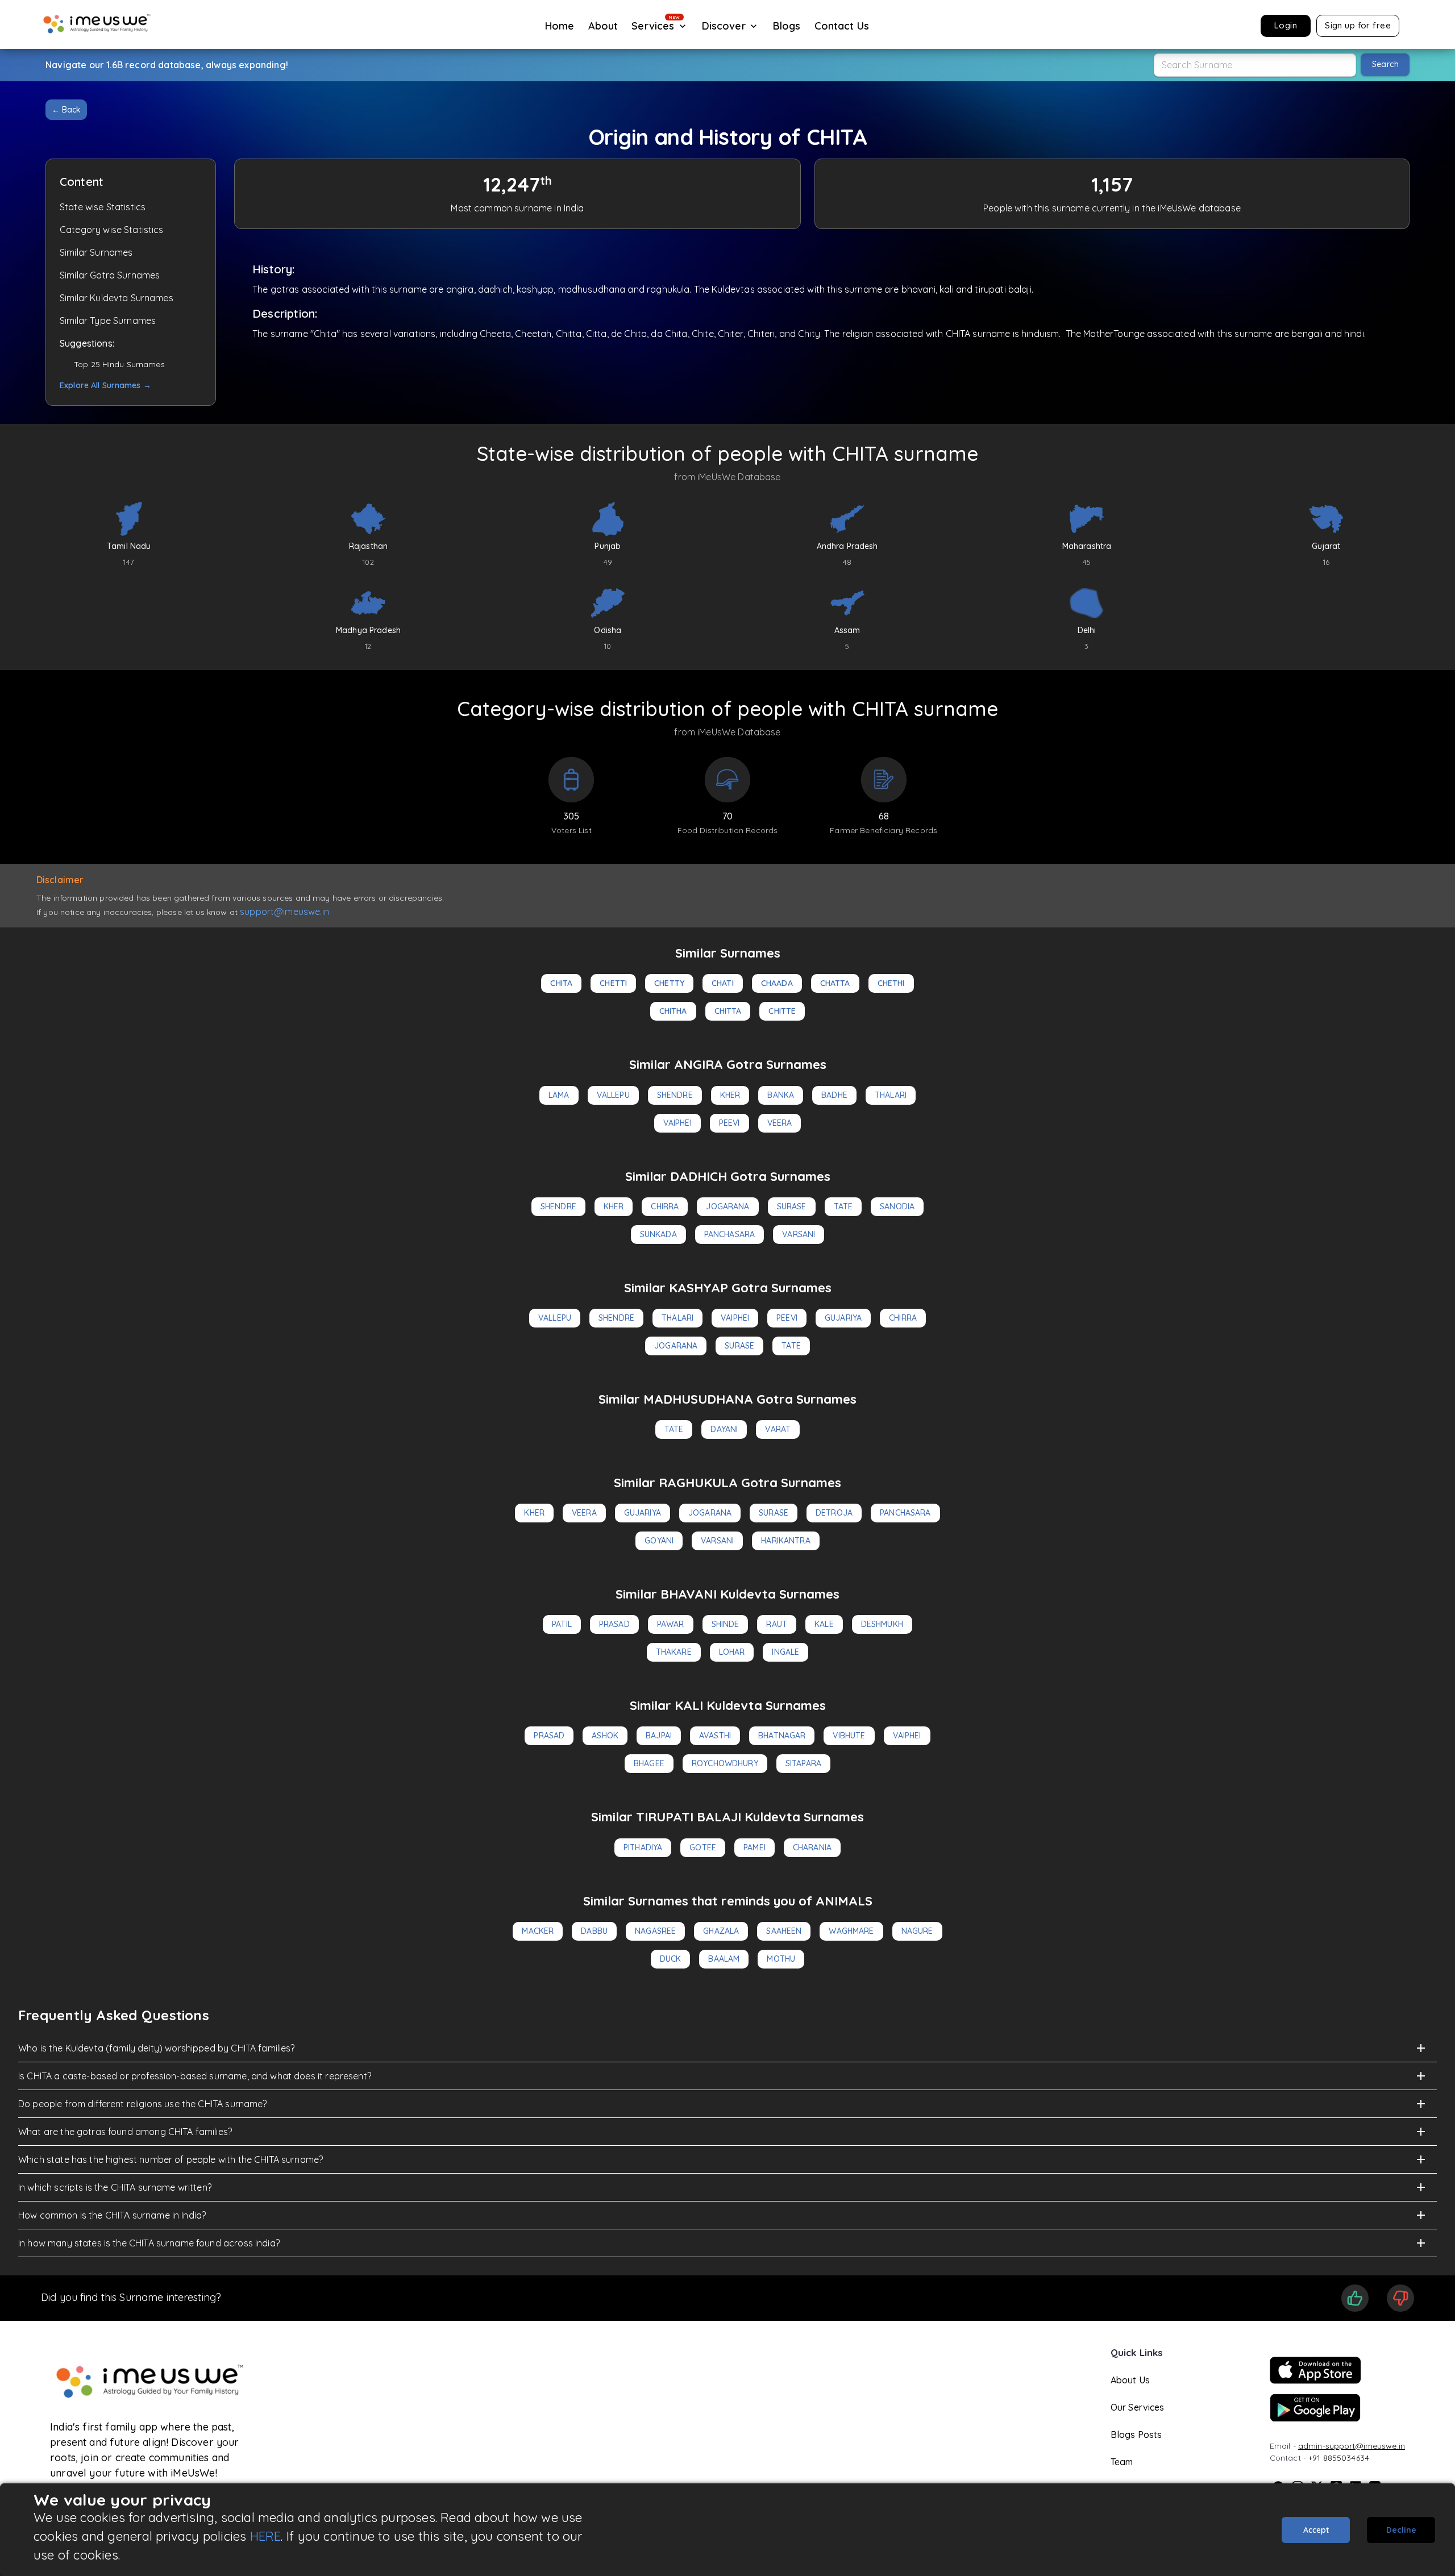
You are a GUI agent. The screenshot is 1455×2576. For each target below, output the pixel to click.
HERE (266, 2536)
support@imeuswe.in (284, 912)
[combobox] (1255, 65)
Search (1385, 64)
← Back (66, 110)
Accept (1316, 2530)
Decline (1401, 2530)
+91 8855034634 (1339, 2458)
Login (1286, 25)
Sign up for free (1358, 25)
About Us (1130, 2380)
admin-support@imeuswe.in (1352, 2446)
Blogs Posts (1136, 2434)
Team (1122, 2462)
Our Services (1138, 2407)
